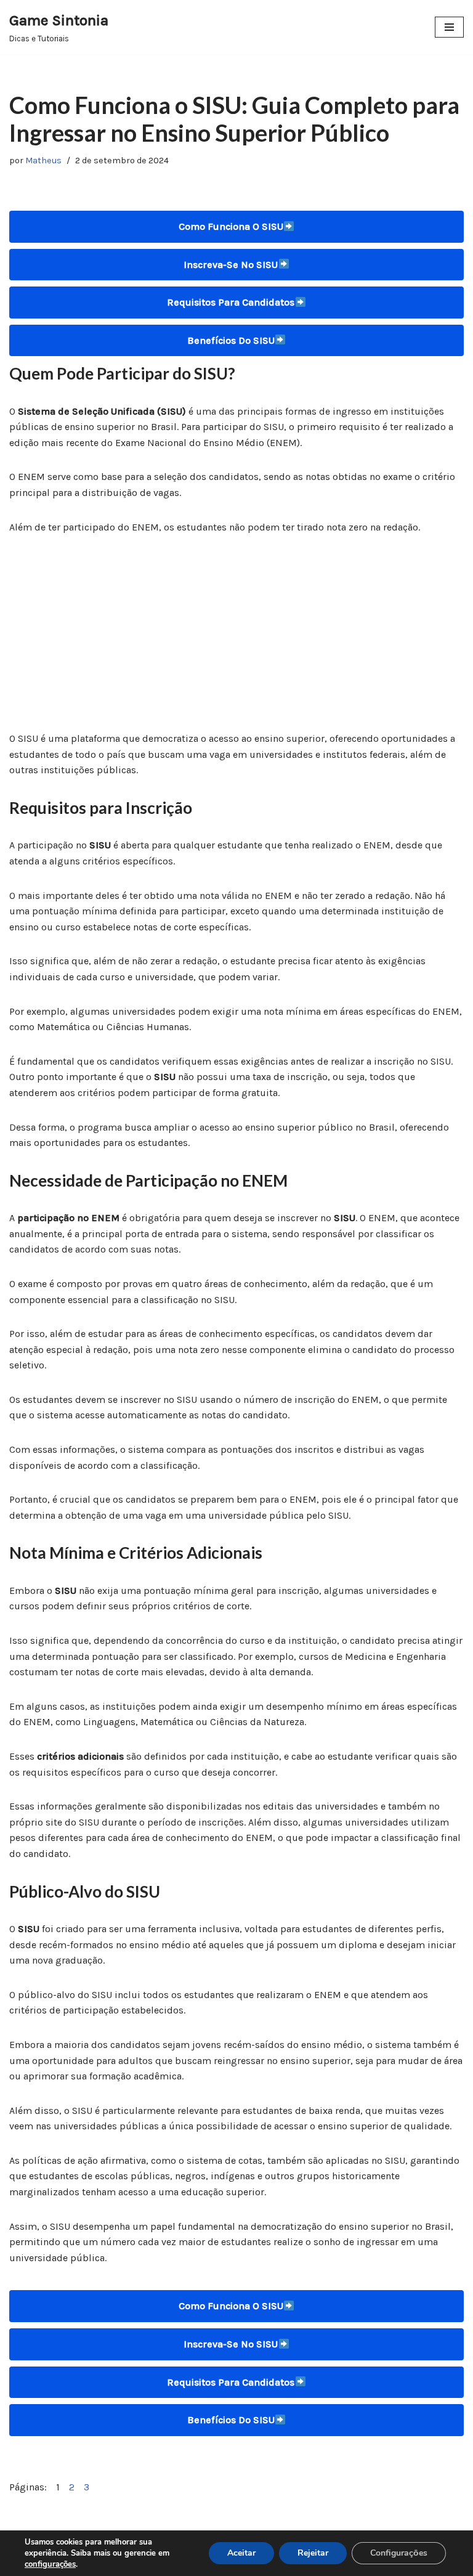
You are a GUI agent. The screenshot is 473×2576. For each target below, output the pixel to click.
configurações (50, 2564)
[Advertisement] (236, 640)
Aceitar (241, 2553)
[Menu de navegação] (449, 27)
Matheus (43, 160)
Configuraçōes (399, 2553)
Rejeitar (313, 2553)
